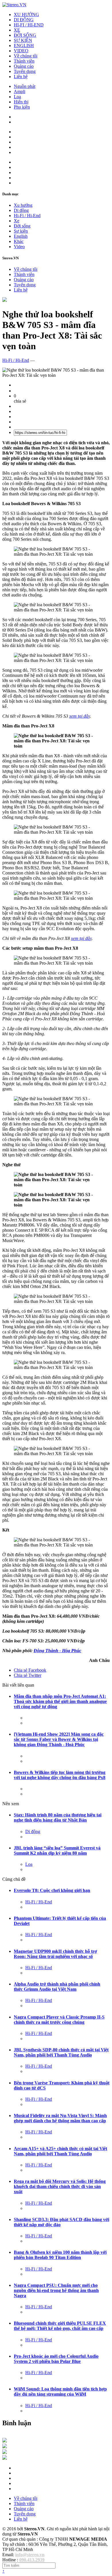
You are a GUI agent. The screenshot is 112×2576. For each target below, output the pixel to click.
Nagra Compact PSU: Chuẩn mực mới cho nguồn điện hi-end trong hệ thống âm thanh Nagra (56, 2290)
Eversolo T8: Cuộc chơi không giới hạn (52, 1890)
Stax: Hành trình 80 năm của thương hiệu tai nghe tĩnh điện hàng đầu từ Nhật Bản (58, 1817)
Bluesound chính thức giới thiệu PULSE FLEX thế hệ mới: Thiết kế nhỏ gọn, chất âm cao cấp (60, 2326)
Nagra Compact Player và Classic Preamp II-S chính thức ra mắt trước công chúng (59, 2020)
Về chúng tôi (26, 56)
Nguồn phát (25, 86)
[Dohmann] (5, 2441)
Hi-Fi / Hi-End (27, 216)
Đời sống (22, 226)
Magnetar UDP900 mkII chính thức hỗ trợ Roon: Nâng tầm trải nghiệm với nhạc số (55, 1954)
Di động (21, 210)
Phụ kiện (22, 107)
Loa (17, 97)
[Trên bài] (5, 300)
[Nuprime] (5, 2452)
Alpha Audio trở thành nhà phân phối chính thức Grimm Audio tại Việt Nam (57, 1987)
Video (19, 247)
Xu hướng (23, 205)
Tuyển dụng (25, 71)
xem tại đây (80, 716)
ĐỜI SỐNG (25, 35)
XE (17, 30)
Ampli (20, 91)
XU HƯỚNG (26, 15)
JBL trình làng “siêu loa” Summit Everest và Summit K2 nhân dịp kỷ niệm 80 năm (57, 1850)
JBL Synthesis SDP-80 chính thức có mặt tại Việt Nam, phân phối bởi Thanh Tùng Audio (61, 2052)
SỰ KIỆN (23, 40)
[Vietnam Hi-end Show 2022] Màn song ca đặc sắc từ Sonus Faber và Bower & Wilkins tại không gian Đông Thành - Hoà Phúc (59, 1739)
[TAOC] (5, 2458)
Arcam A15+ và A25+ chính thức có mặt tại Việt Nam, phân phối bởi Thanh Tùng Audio (60, 2151)
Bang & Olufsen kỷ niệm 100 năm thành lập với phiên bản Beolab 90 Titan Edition (60, 2255)
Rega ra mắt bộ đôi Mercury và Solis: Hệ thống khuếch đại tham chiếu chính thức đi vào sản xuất (60, 2186)
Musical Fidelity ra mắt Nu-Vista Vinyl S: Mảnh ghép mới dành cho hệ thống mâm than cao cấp (60, 2118)
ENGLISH (24, 46)
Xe (17, 221)
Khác (19, 241)
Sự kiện (21, 231)
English (21, 236)
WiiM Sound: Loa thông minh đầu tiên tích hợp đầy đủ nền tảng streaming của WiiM (60, 2391)
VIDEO (21, 51)
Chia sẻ (30, 1670)
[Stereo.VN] (14, 5)
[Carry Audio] (5, 2447)
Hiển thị (21, 102)
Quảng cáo (24, 66)
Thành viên (24, 61)
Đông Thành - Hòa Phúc (57, 1651)
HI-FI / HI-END (29, 25)
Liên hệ (21, 77)
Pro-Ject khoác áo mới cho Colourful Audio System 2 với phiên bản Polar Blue (56, 2359)
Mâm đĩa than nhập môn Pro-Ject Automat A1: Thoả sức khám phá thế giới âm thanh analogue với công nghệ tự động (60, 1701)
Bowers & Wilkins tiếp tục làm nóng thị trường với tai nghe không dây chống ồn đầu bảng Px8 (60, 1775)
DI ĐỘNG (24, 20)
